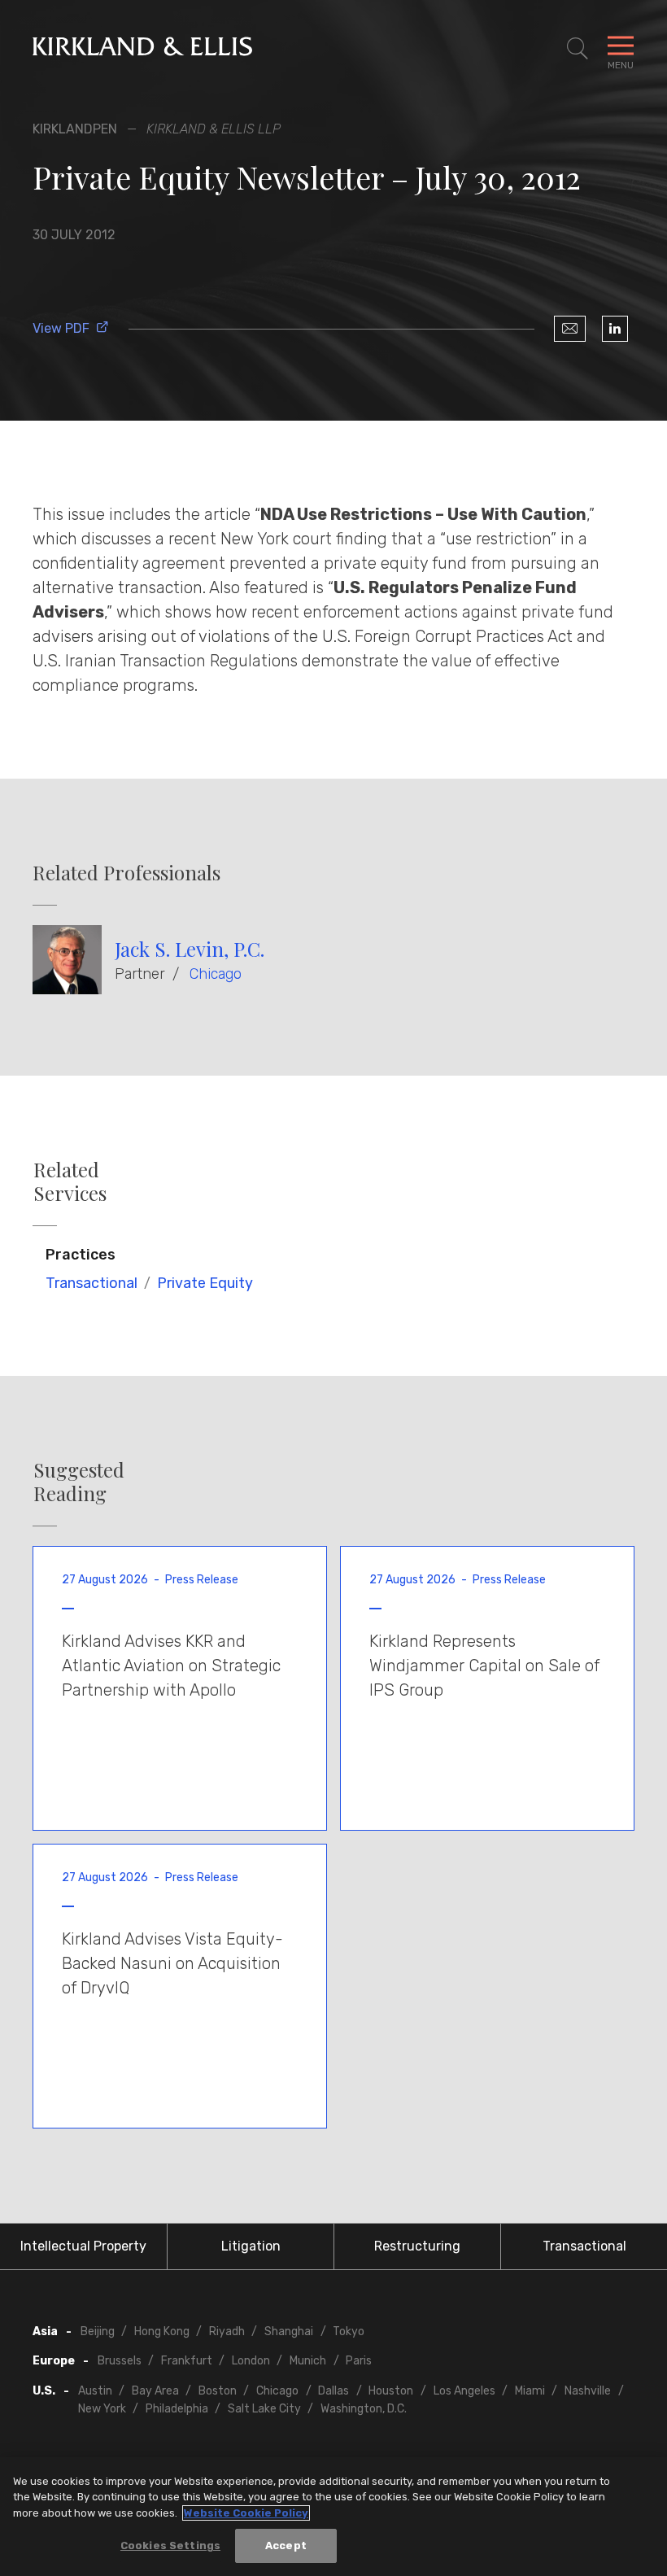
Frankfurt (187, 2361)
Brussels (120, 2361)
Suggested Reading (79, 1482)
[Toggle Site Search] (578, 49)
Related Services (70, 1181)
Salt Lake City (264, 2409)
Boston (218, 2391)
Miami (530, 2391)
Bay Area (155, 2391)
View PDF (61, 328)
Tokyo (349, 2331)
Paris (359, 2361)
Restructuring (417, 2246)
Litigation (251, 2246)
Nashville (588, 2391)
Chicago (216, 974)
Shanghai (289, 2331)
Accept (286, 2545)
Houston (391, 2391)
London (251, 2361)
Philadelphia (177, 2409)
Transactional (92, 1283)
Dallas (333, 2391)
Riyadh (227, 2331)
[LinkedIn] (615, 329)
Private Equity (205, 1283)
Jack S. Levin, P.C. (190, 949)
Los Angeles (464, 2391)
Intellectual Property (83, 2246)
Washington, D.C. (364, 2409)
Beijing (98, 2331)
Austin (95, 2391)
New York (102, 2409)
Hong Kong (162, 2331)
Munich (308, 2361)
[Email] (570, 329)
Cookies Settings (170, 2545)
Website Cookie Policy (246, 2513)
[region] (333, 2517)
